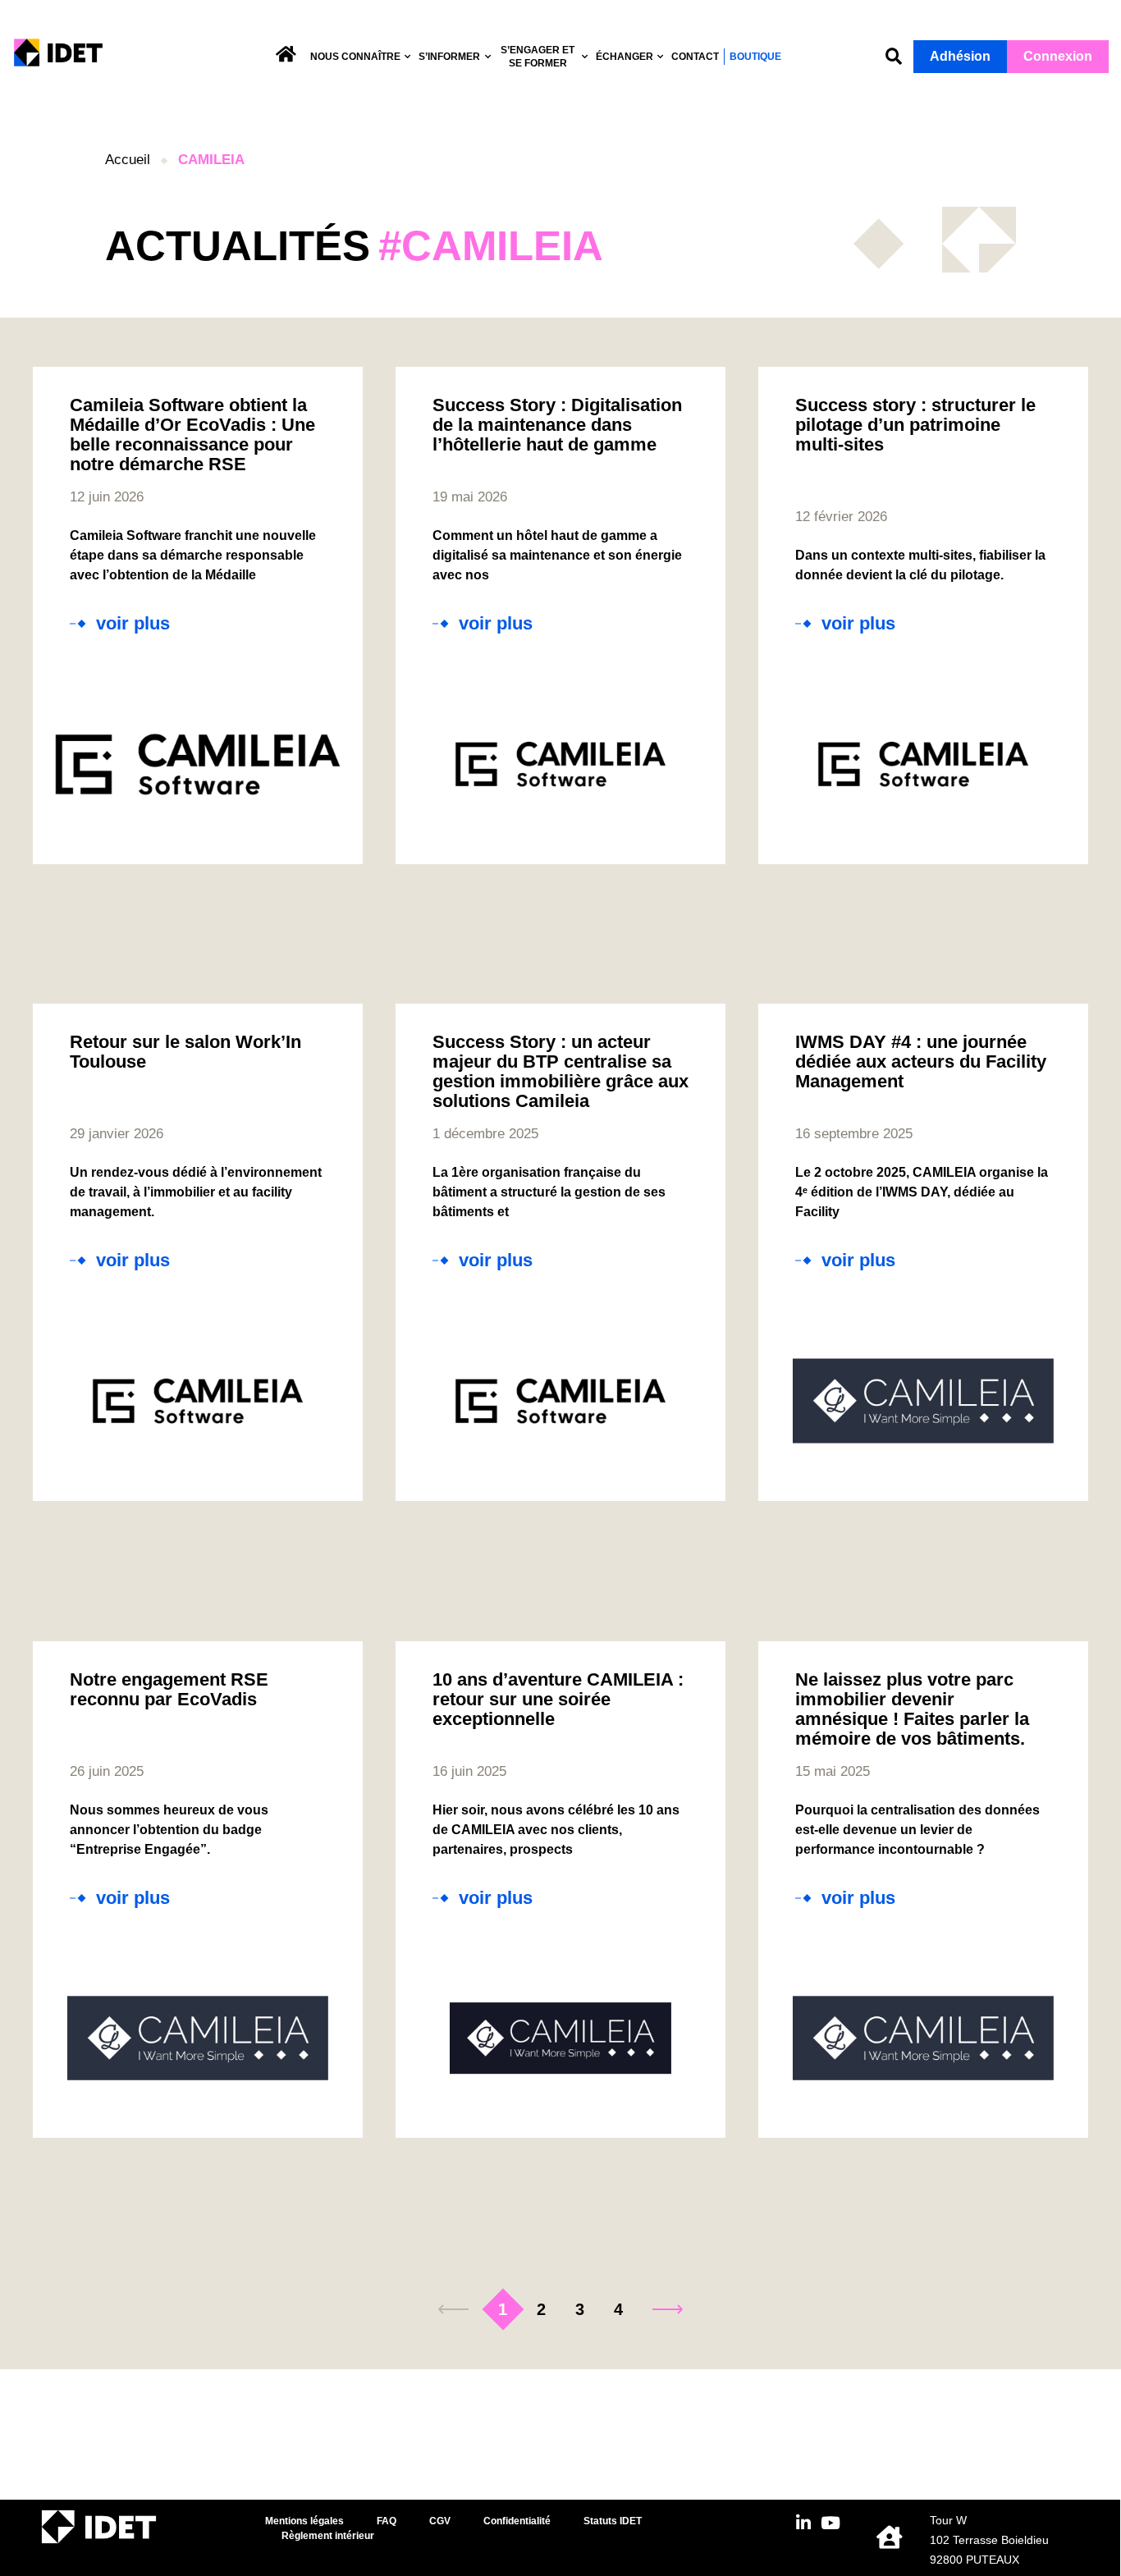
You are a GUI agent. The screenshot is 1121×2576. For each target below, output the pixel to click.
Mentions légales (304, 2521)
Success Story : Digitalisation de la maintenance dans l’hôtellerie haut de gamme (557, 425)
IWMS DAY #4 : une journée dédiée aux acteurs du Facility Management (921, 1062)
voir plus (133, 624)
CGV (440, 2521)
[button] (894, 57)
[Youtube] (830, 2523)
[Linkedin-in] (803, 2523)
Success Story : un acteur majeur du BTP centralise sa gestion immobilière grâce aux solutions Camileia (560, 1071)
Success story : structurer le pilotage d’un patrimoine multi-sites (915, 425)
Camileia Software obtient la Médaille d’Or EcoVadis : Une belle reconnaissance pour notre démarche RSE (192, 435)
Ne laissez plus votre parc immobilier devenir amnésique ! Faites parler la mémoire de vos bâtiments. (912, 1709)
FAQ (387, 2521)
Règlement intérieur (328, 2536)
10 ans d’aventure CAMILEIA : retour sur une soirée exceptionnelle (558, 1699)
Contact (695, 57)
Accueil (128, 160)
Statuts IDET (613, 2521)
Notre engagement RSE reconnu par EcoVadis (169, 1689)
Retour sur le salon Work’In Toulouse (185, 1052)
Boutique (755, 57)
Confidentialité (517, 2521)
